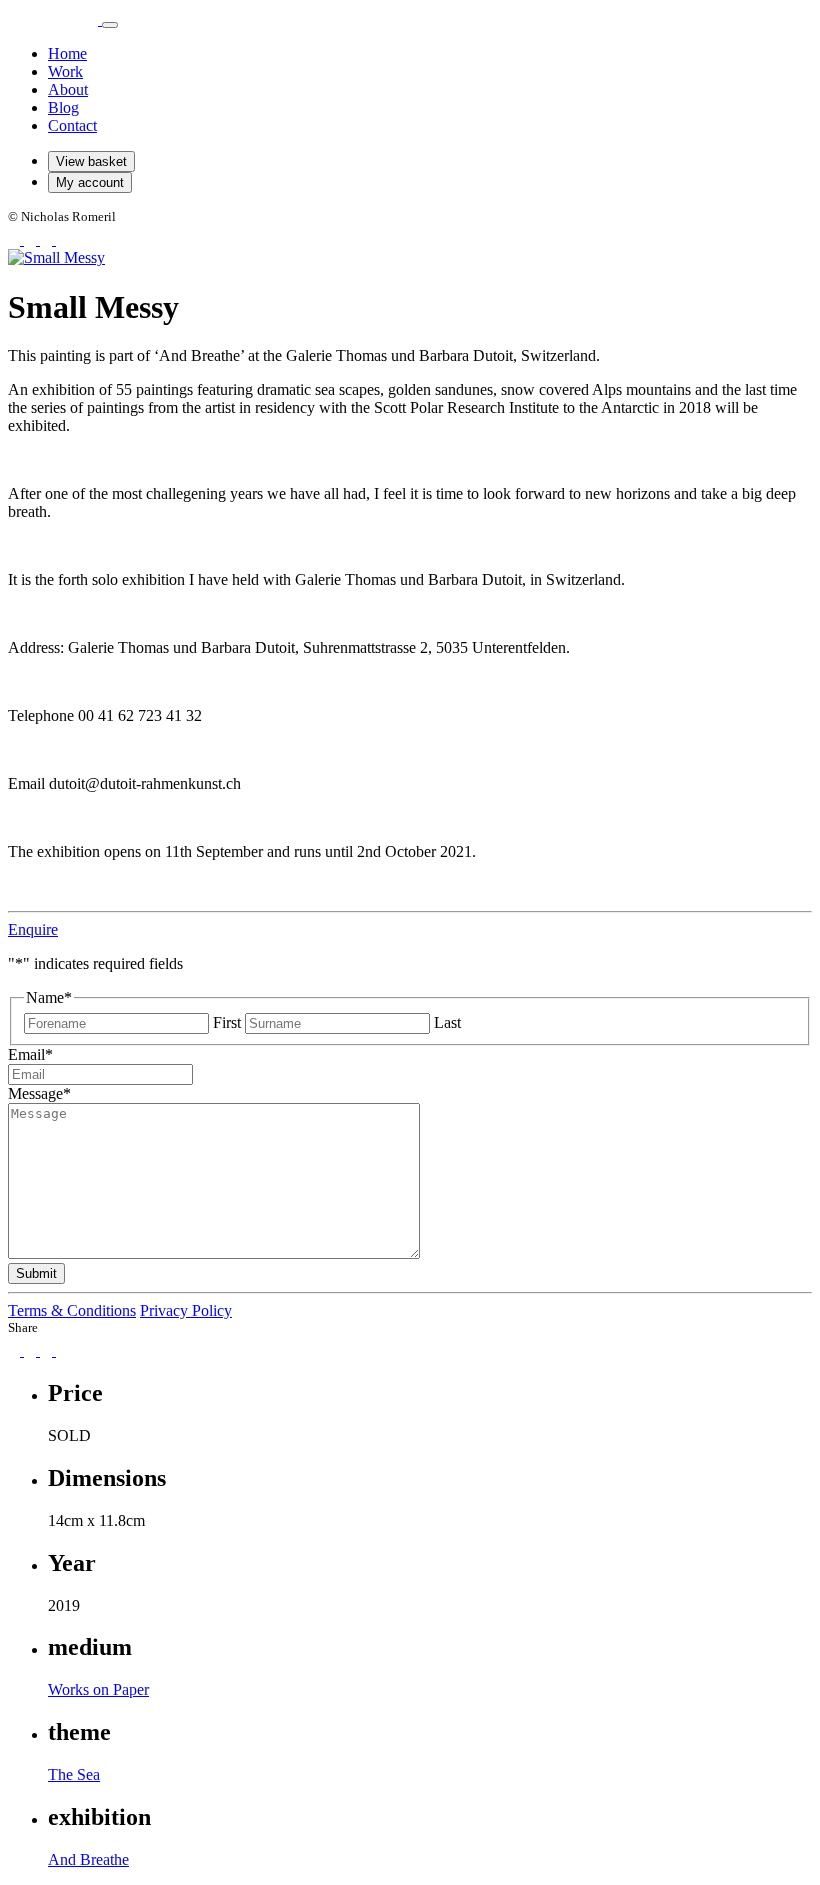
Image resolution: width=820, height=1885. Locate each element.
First (227, 1022)
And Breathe (88, 1859)
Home (67, 53)
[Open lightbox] (56, 257)
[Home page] (55, 19)
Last (447, 1022)
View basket (91, 161)
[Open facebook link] (16, 239)
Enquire (33, 929)
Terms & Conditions (72, 1310)
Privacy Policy (186, 1310)
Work (65, 71)
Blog (63, 107)
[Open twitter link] (48, 239)
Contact (72, 125)
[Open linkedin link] (62, 239)
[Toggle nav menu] (110, 25)
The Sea (74, 1774)
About (68, 89)
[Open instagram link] (32, 239)
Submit (36, 1273)
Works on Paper (98, 1689)
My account (90, 182)
